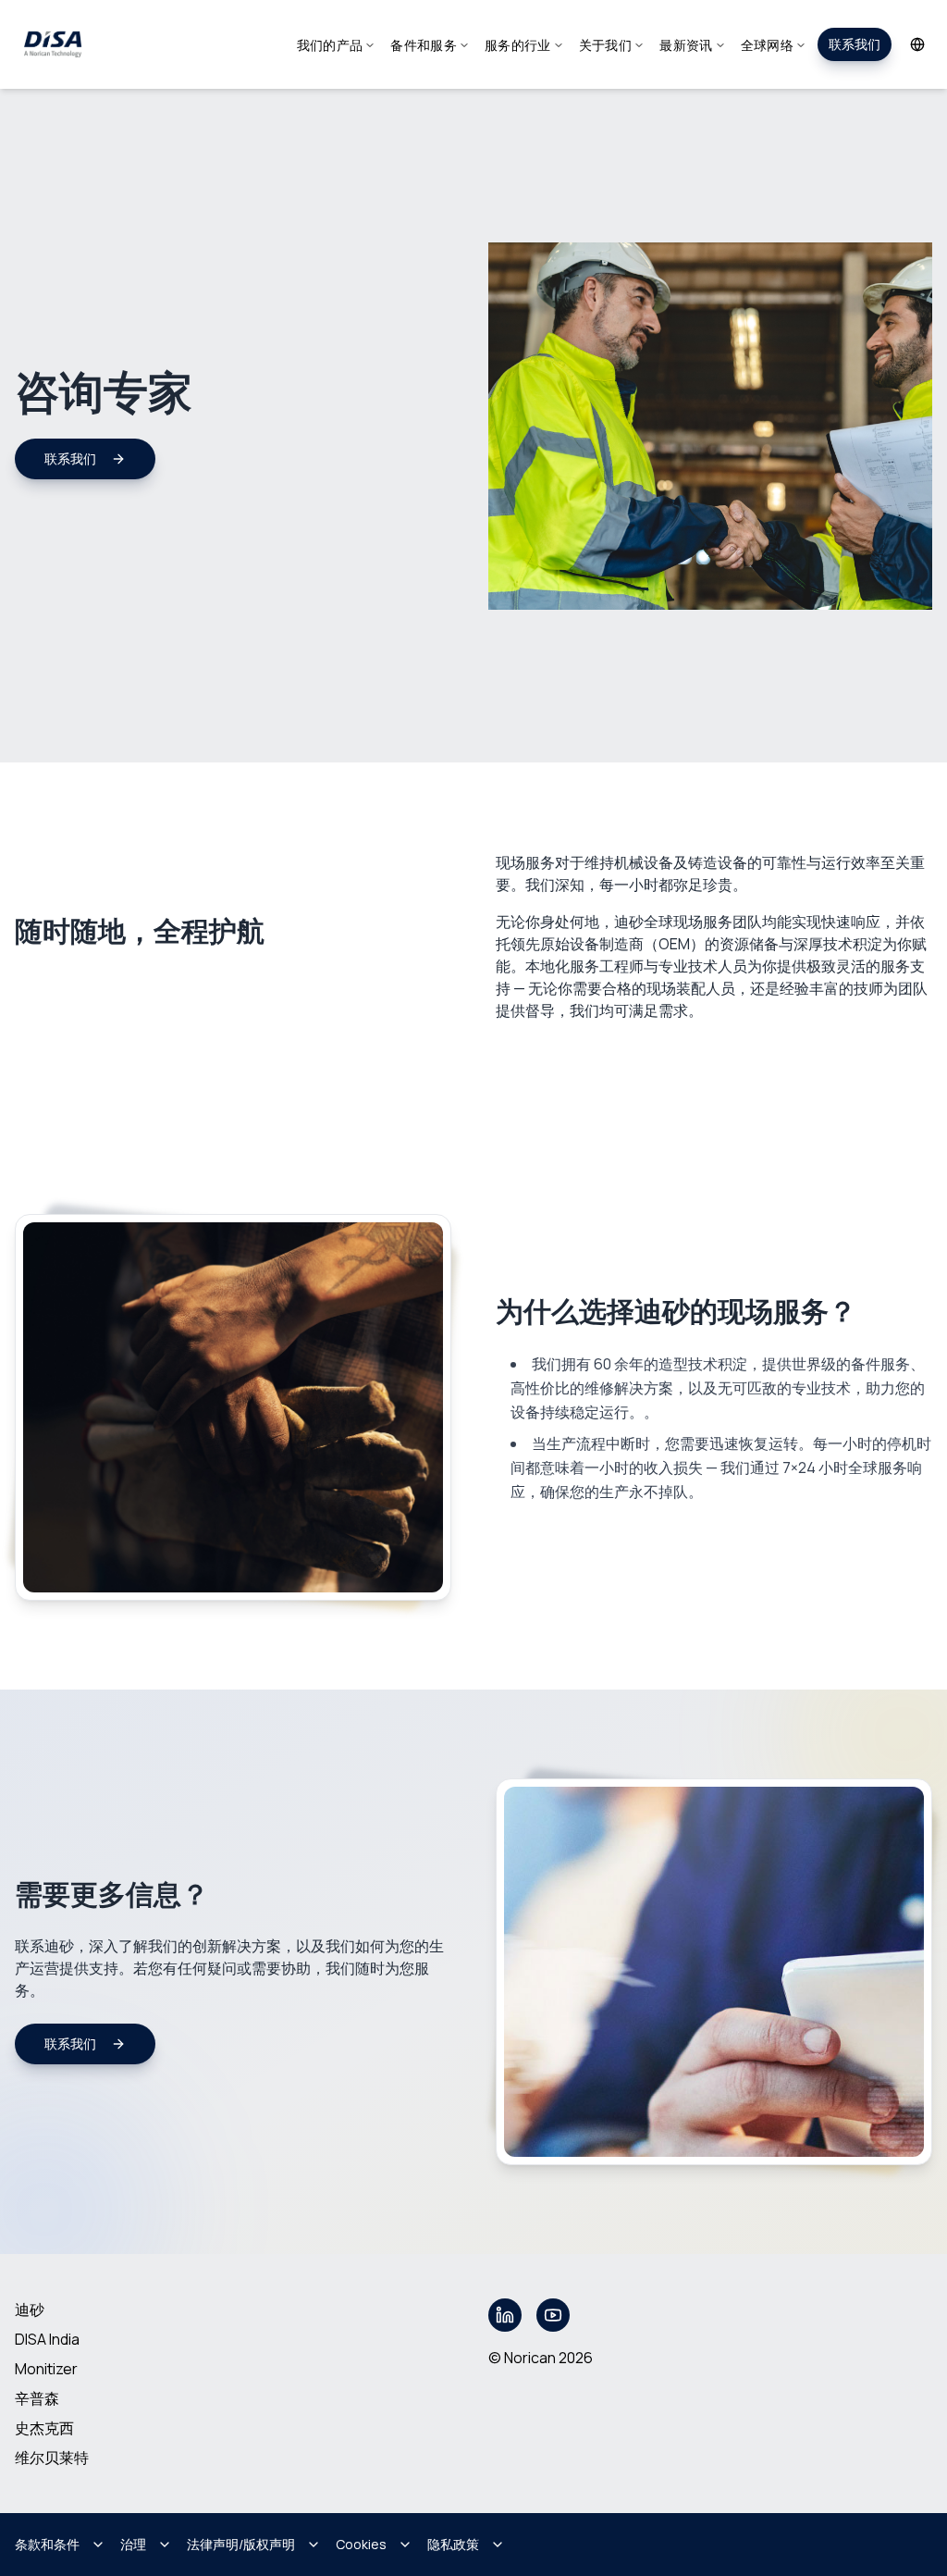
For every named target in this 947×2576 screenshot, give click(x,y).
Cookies (361, 2544)
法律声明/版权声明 (241, 2544)
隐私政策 (453, 2544)
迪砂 (30, 2310)
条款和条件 (47, 2544)
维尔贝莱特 (52, 2458)
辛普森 (37, 2398)
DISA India (47, 2339)
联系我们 (855, 44)
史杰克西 (44, 2428)
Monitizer (46, 2369)
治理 (133, 2544)
